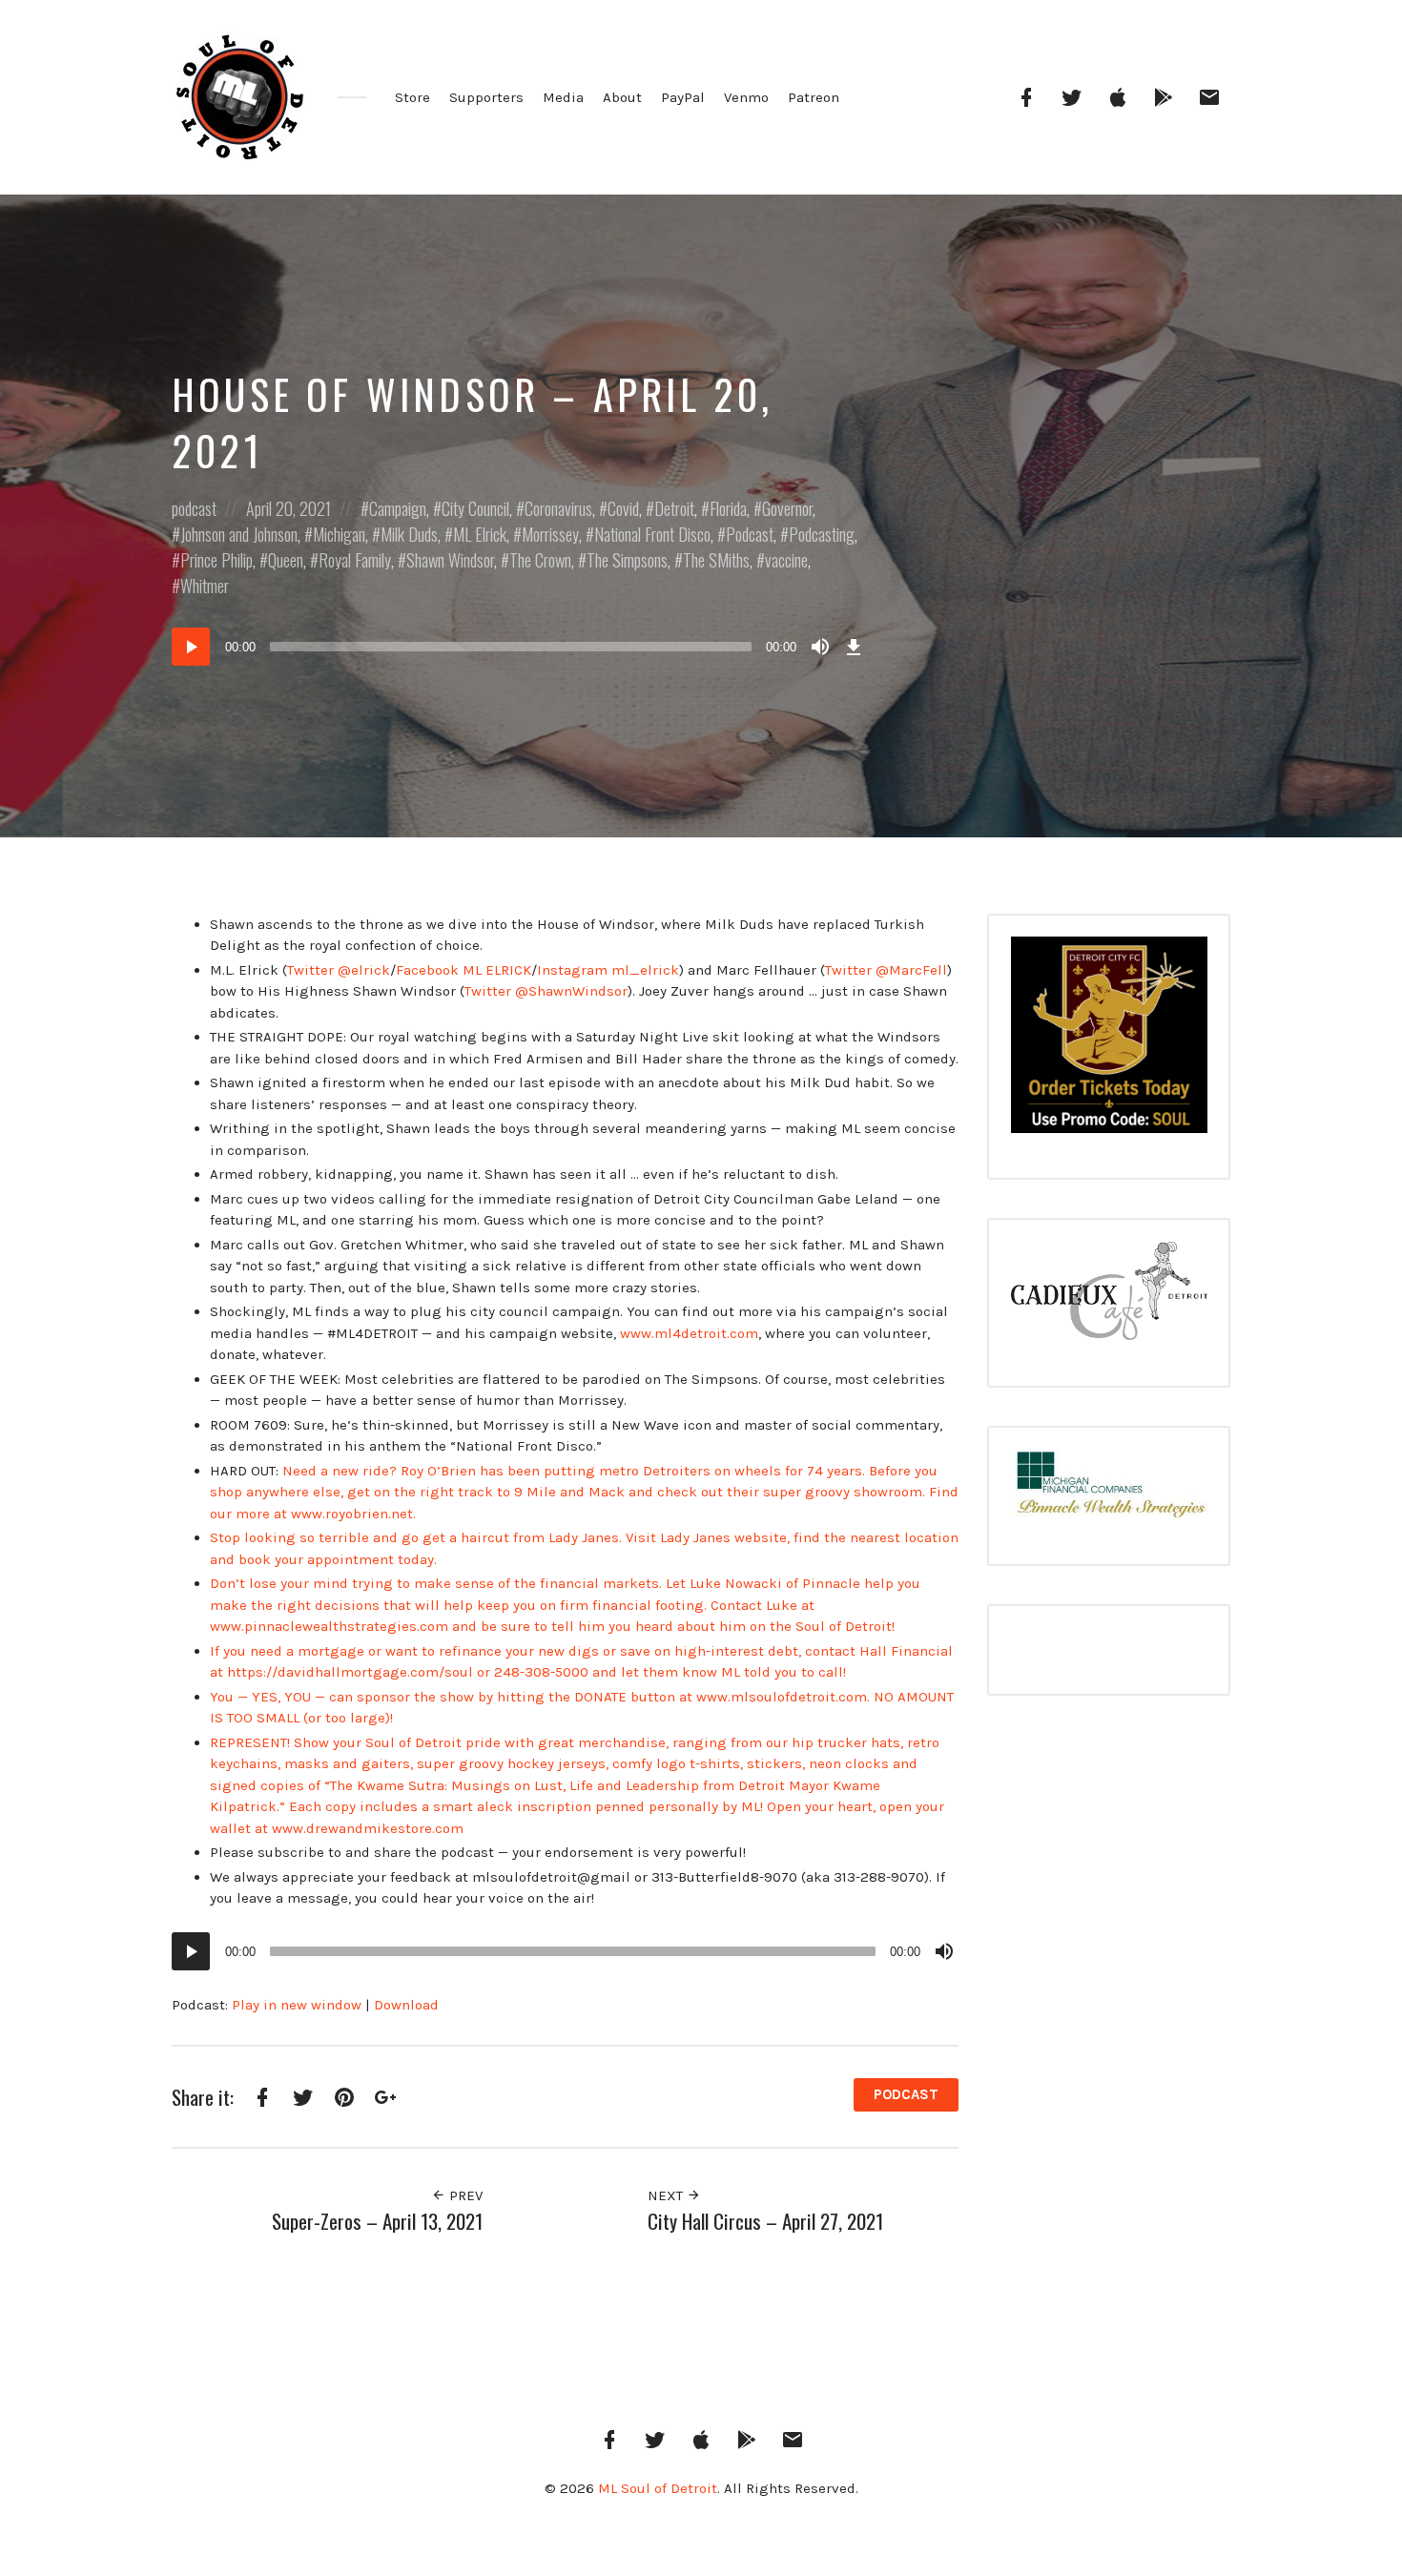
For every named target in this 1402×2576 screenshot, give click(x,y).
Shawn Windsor (450, 560)
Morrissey (550, 534)
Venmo (746, 97)
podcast (194, 508)
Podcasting (822, 534)
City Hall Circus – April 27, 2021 (765, 2221)
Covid (623, 508)
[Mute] (820, 647)
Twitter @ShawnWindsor (546, 991)
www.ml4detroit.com (689, 1333)
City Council (475, 508)
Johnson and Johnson (239, 534)
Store (412, 97)
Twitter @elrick (339, 970)
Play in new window (297, 2005)
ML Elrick (480, 534)
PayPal (683, 97)
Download (406, 2005)
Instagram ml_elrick (608, 970)
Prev (464, 2195)
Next (667, 2195)
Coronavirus (558, 508)
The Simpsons (627, 560)
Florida (728, 508)
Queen (286, 560)
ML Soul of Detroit (658, 2488)
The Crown (540, 560)
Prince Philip (216, 560)
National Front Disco (652, 534)
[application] (520, 647)
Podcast (750, 534)
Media (563, 97)
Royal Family (355, 560)
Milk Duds (409, 534)
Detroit (674, 508)
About (622, 97)
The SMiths (716, 560)
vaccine (786, 560)
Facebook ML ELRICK (464, 970)
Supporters (486, 97)
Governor (787, 508)
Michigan (339, 534)
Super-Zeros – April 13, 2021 (377, 2221)
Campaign (398, 508)
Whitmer (205, 586)
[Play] (191, 647)
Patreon (814, 97)
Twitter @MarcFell (886, 970)
